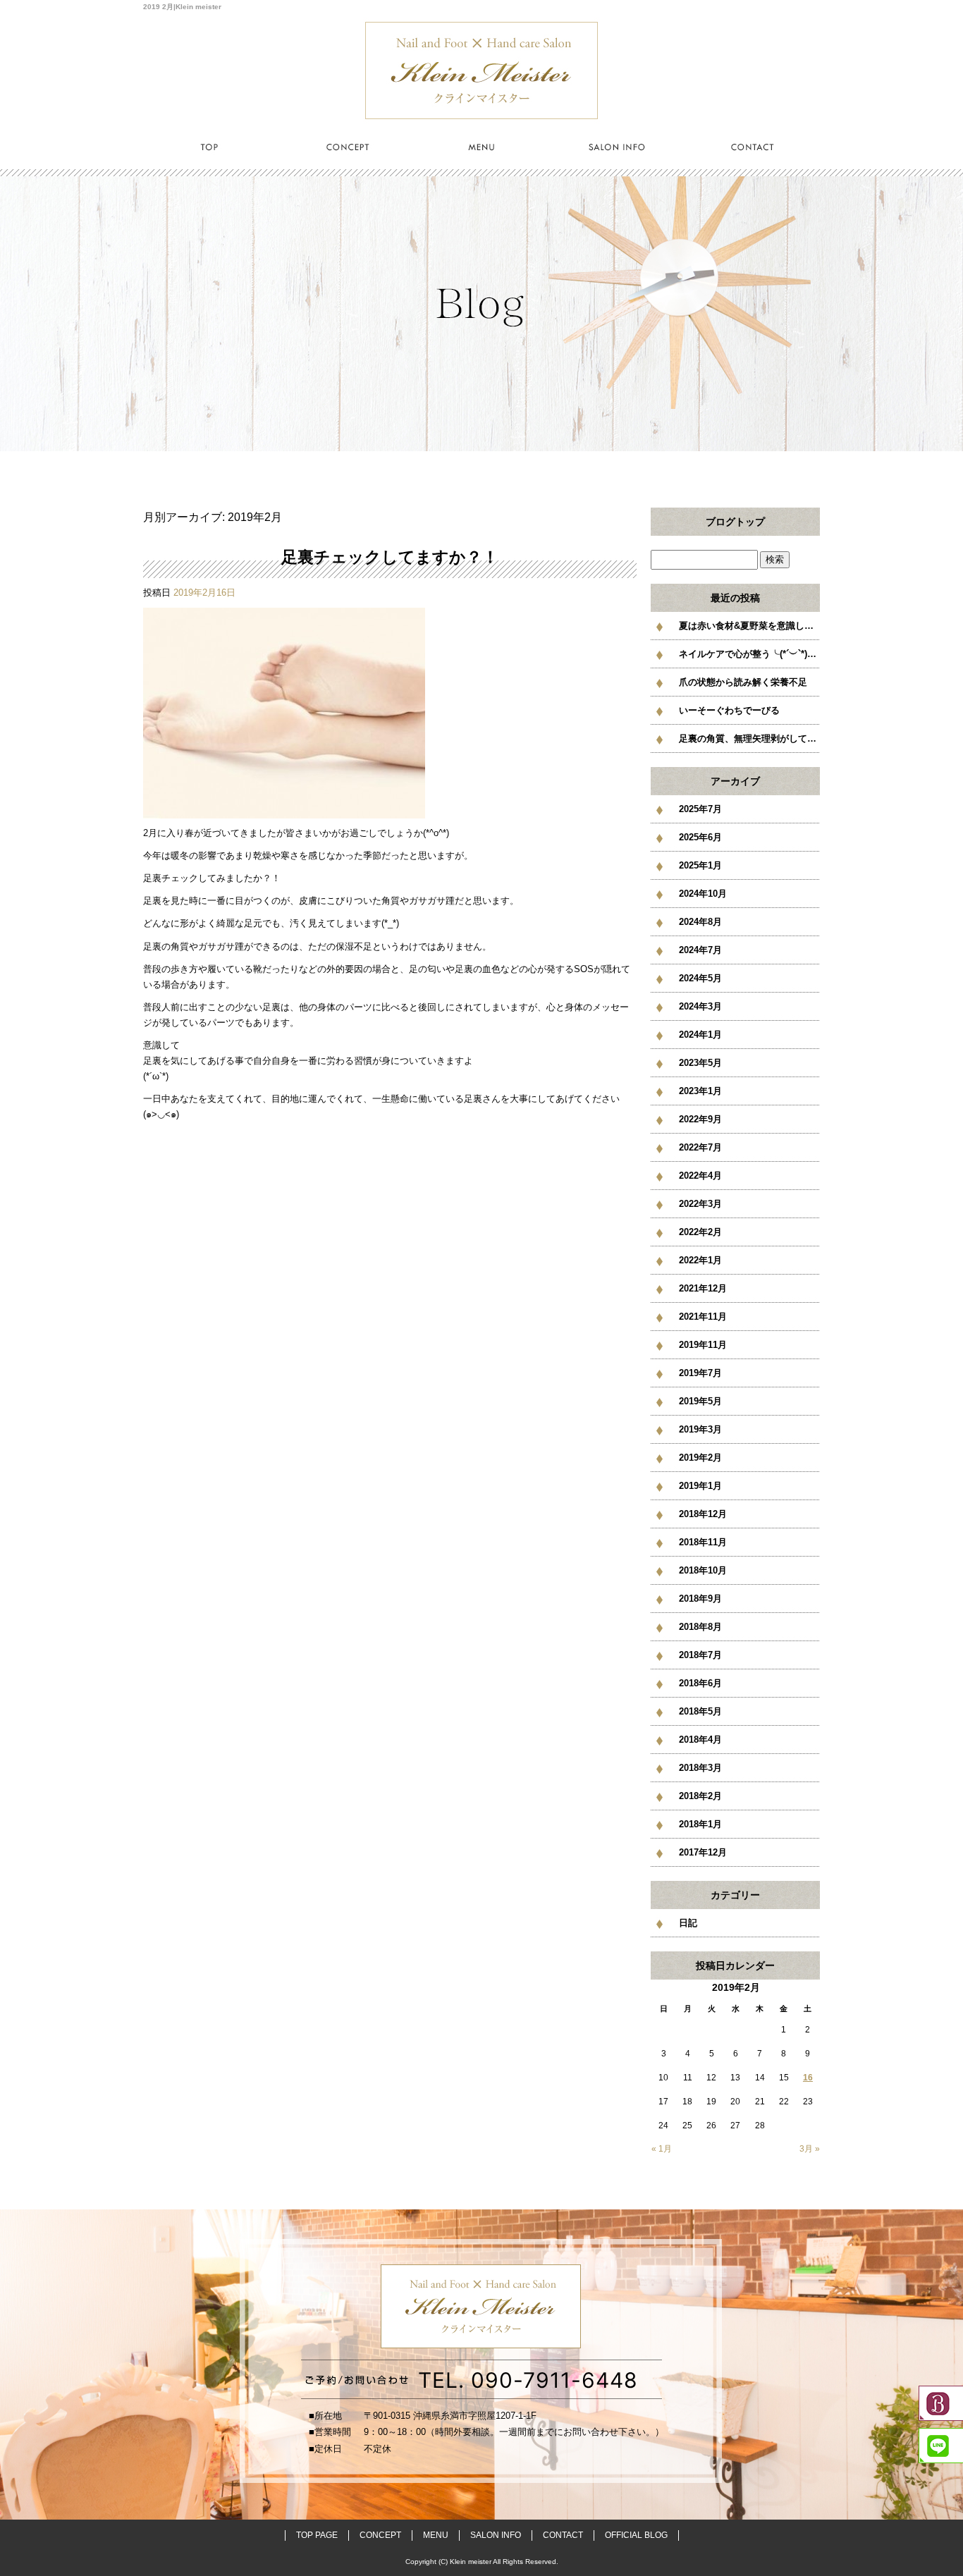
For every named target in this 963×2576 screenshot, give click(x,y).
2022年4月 (700, 1176)
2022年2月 (700, 1232)
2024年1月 (700, 1035)
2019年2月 (700, 1458)
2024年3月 (700, 1006)
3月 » (810, 2149)
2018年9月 (700, 1599)
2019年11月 (703, 1345)
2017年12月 (703, 1852)
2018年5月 (700, 1711)
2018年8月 (700, 1627)
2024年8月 (700, 922)
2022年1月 (700, 1260)
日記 (688, 1923)
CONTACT (752, 146)
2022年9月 (700, 1119)
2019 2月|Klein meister (182, 7)
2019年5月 (700, 1401)
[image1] (284, 810)
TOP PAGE (211, 146)
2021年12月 (703, 1288)
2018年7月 (700, 1655)
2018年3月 (700, 1768)
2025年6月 (700, 837)
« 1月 (662, 2149)
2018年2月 (700, 1796)
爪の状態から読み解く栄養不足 (743, 682)
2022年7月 (700, 1147)
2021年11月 (703, 1317)
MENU (481, 146)
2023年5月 (700, 1063)
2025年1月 (700, 865)
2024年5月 (700, 978)
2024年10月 (703, 894)
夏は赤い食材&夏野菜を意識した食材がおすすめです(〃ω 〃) (749, 626)
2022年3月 (700, 1204)
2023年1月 (700, 1091)
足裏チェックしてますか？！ (390, 557)
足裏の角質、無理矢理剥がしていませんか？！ (749, 738)
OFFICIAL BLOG (636, 2535)
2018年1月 (700, 1824)
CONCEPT (346, 146)
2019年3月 (700, 1429)
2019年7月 (700, 1373)
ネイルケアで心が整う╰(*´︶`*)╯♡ (749, 654)
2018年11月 (703, 1542)
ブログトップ (735, 522)
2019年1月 (700, 1486)
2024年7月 (700, 950)
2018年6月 (700, 1683)
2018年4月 (700, 1740)
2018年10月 (703, 1570)
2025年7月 (700, 809)
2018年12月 (703, 1514)
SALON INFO (617, 146)
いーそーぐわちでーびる (729, 710)
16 (808, 2078)
